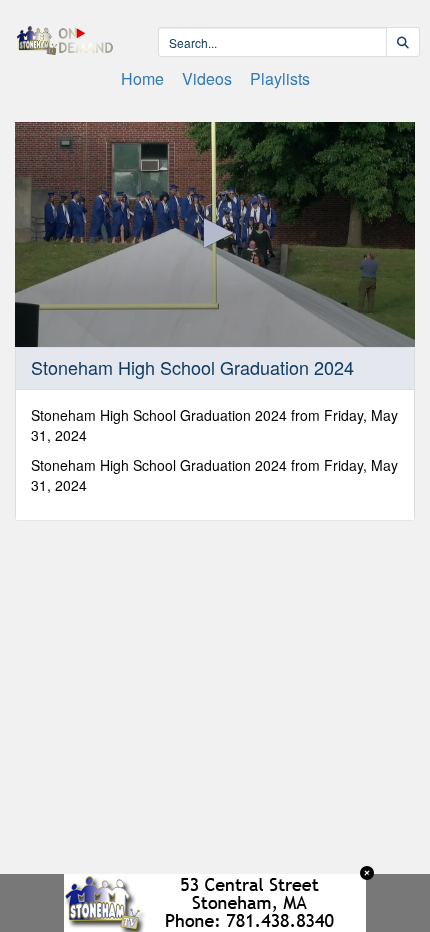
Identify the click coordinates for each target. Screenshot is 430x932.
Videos (207, 78)
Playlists (280, 78)
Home (142, 78)
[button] (215, 233)
